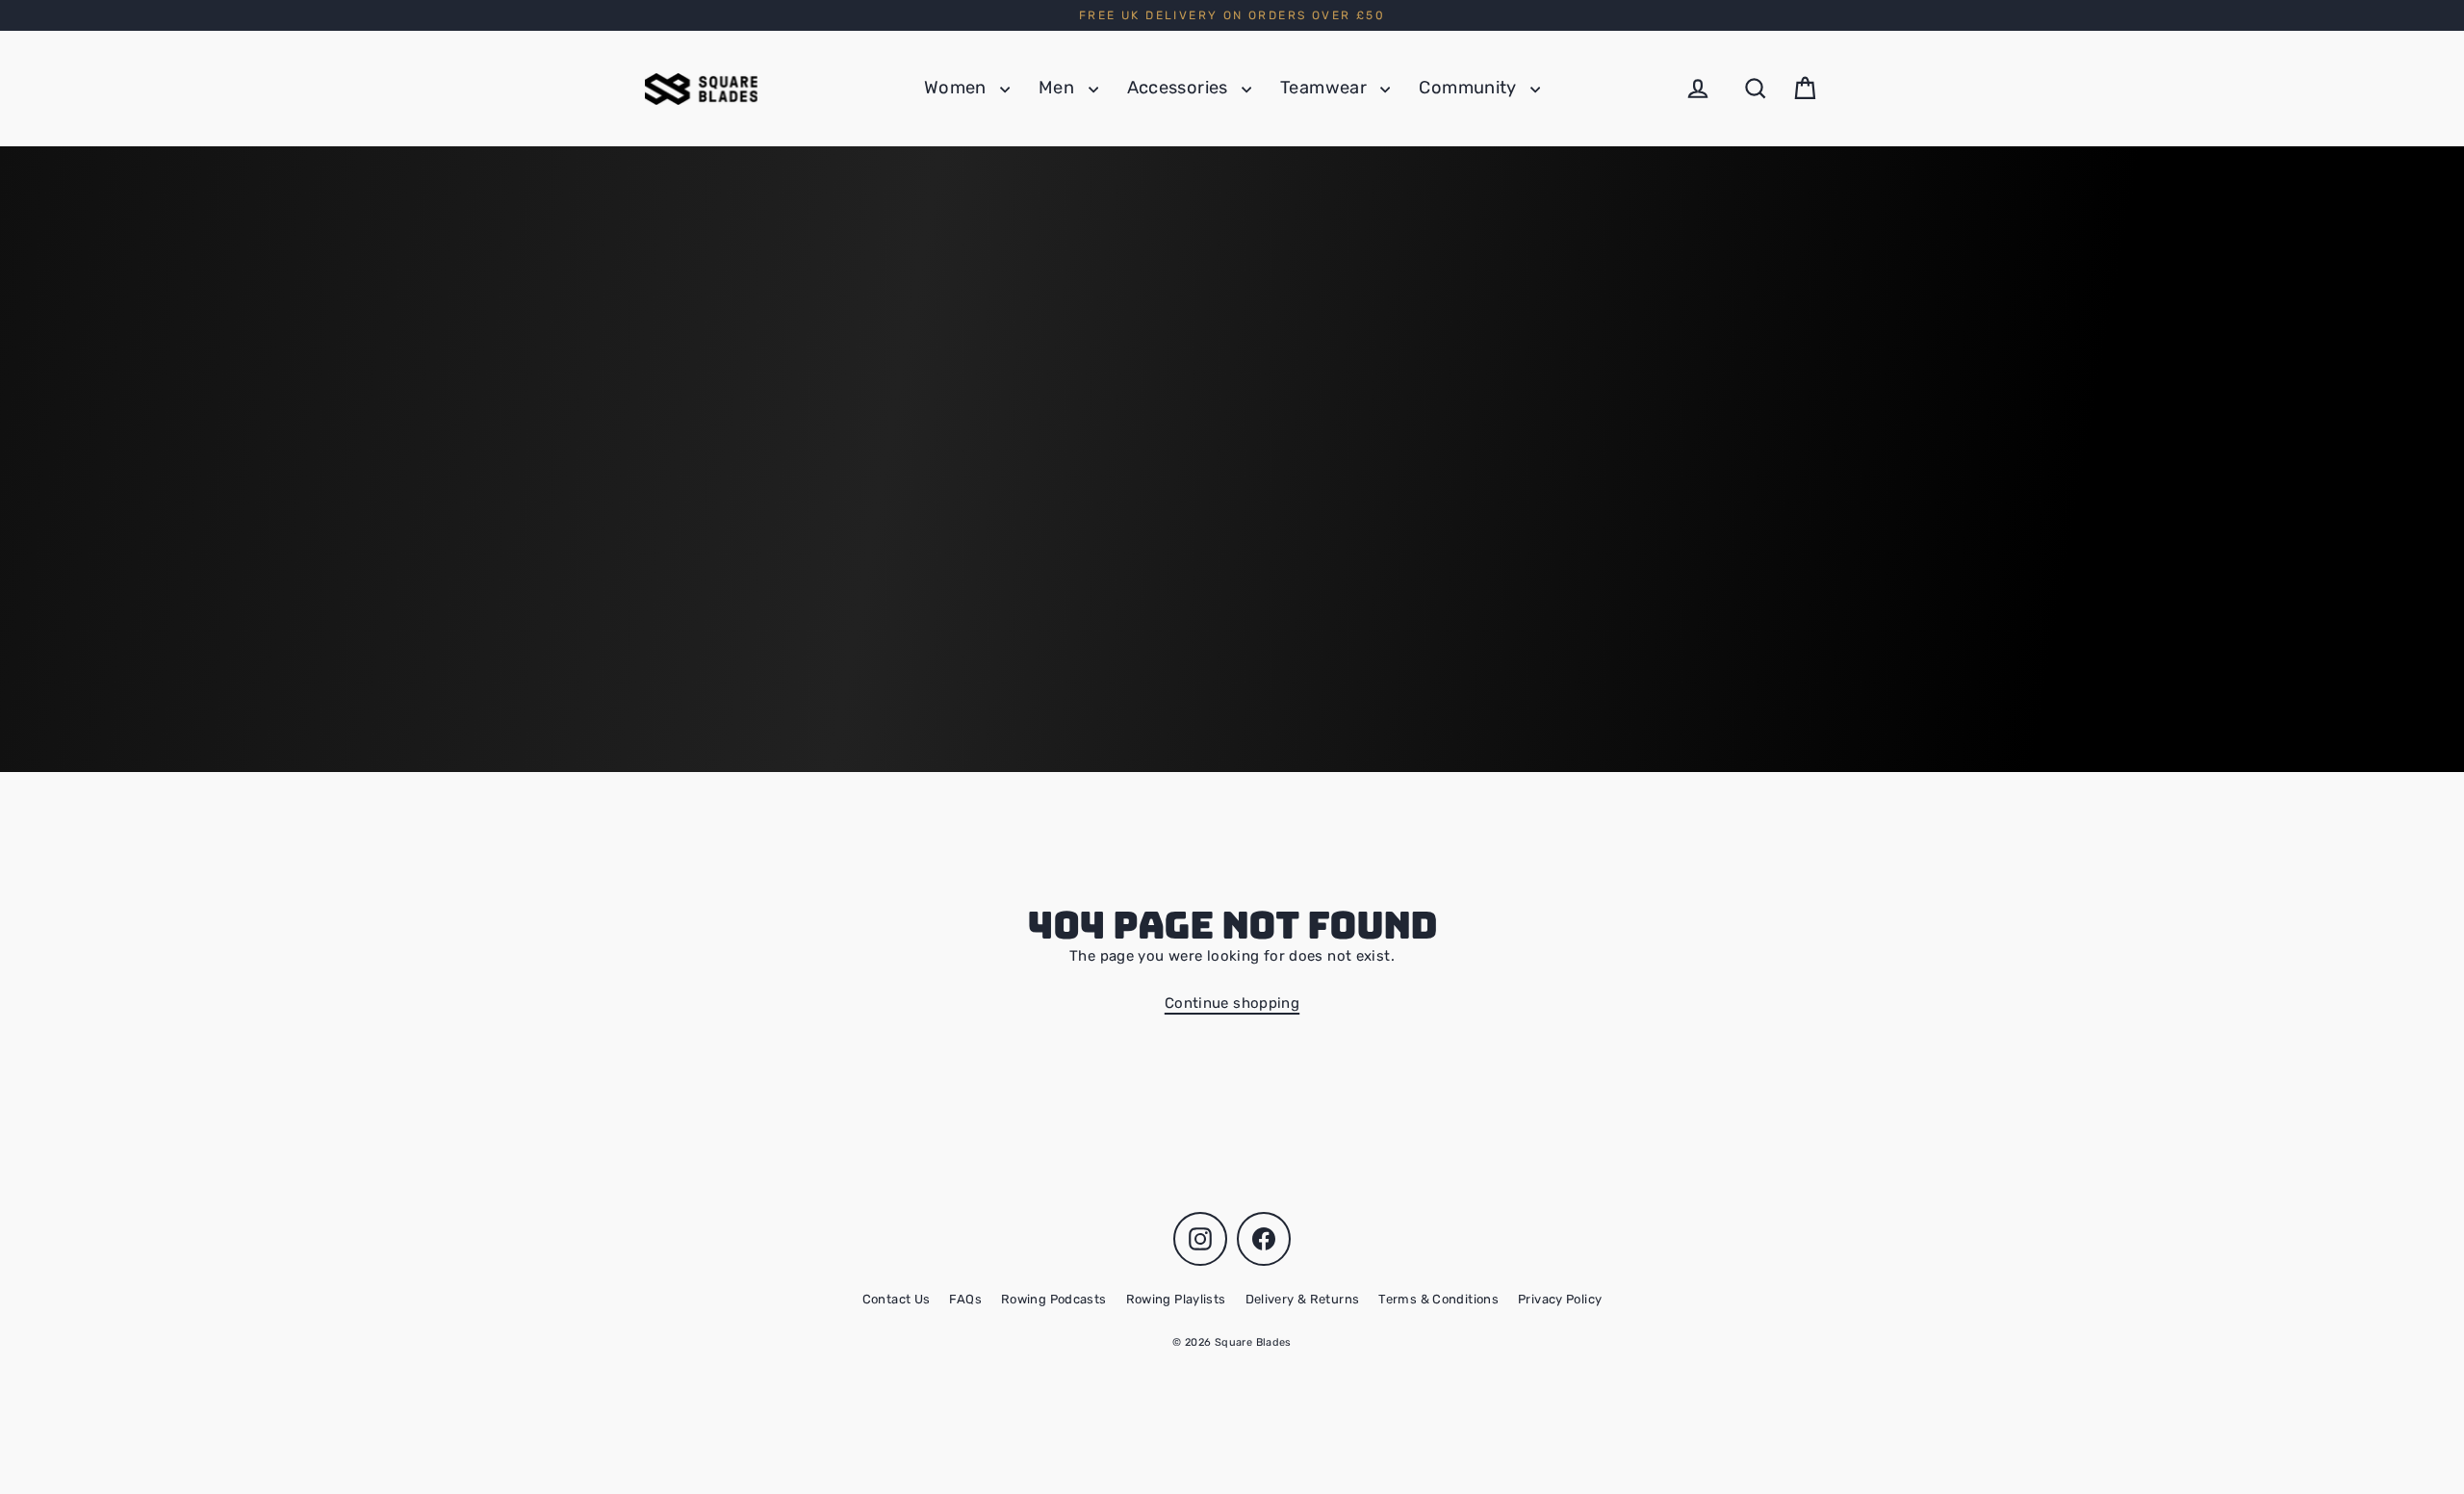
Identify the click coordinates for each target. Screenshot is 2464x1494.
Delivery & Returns (1303, 1299)
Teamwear (1325, 88)
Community (1470, 88)
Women (957, 88)
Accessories (1180, 88)
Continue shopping (1232, 1003)
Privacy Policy (1560, 1299)
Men (1059, 88)
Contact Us (897, 1299)
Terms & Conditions (1438, 1299)
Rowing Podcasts (1054, 1299)
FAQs (965, 1299)
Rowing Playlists (1176, 1299)
